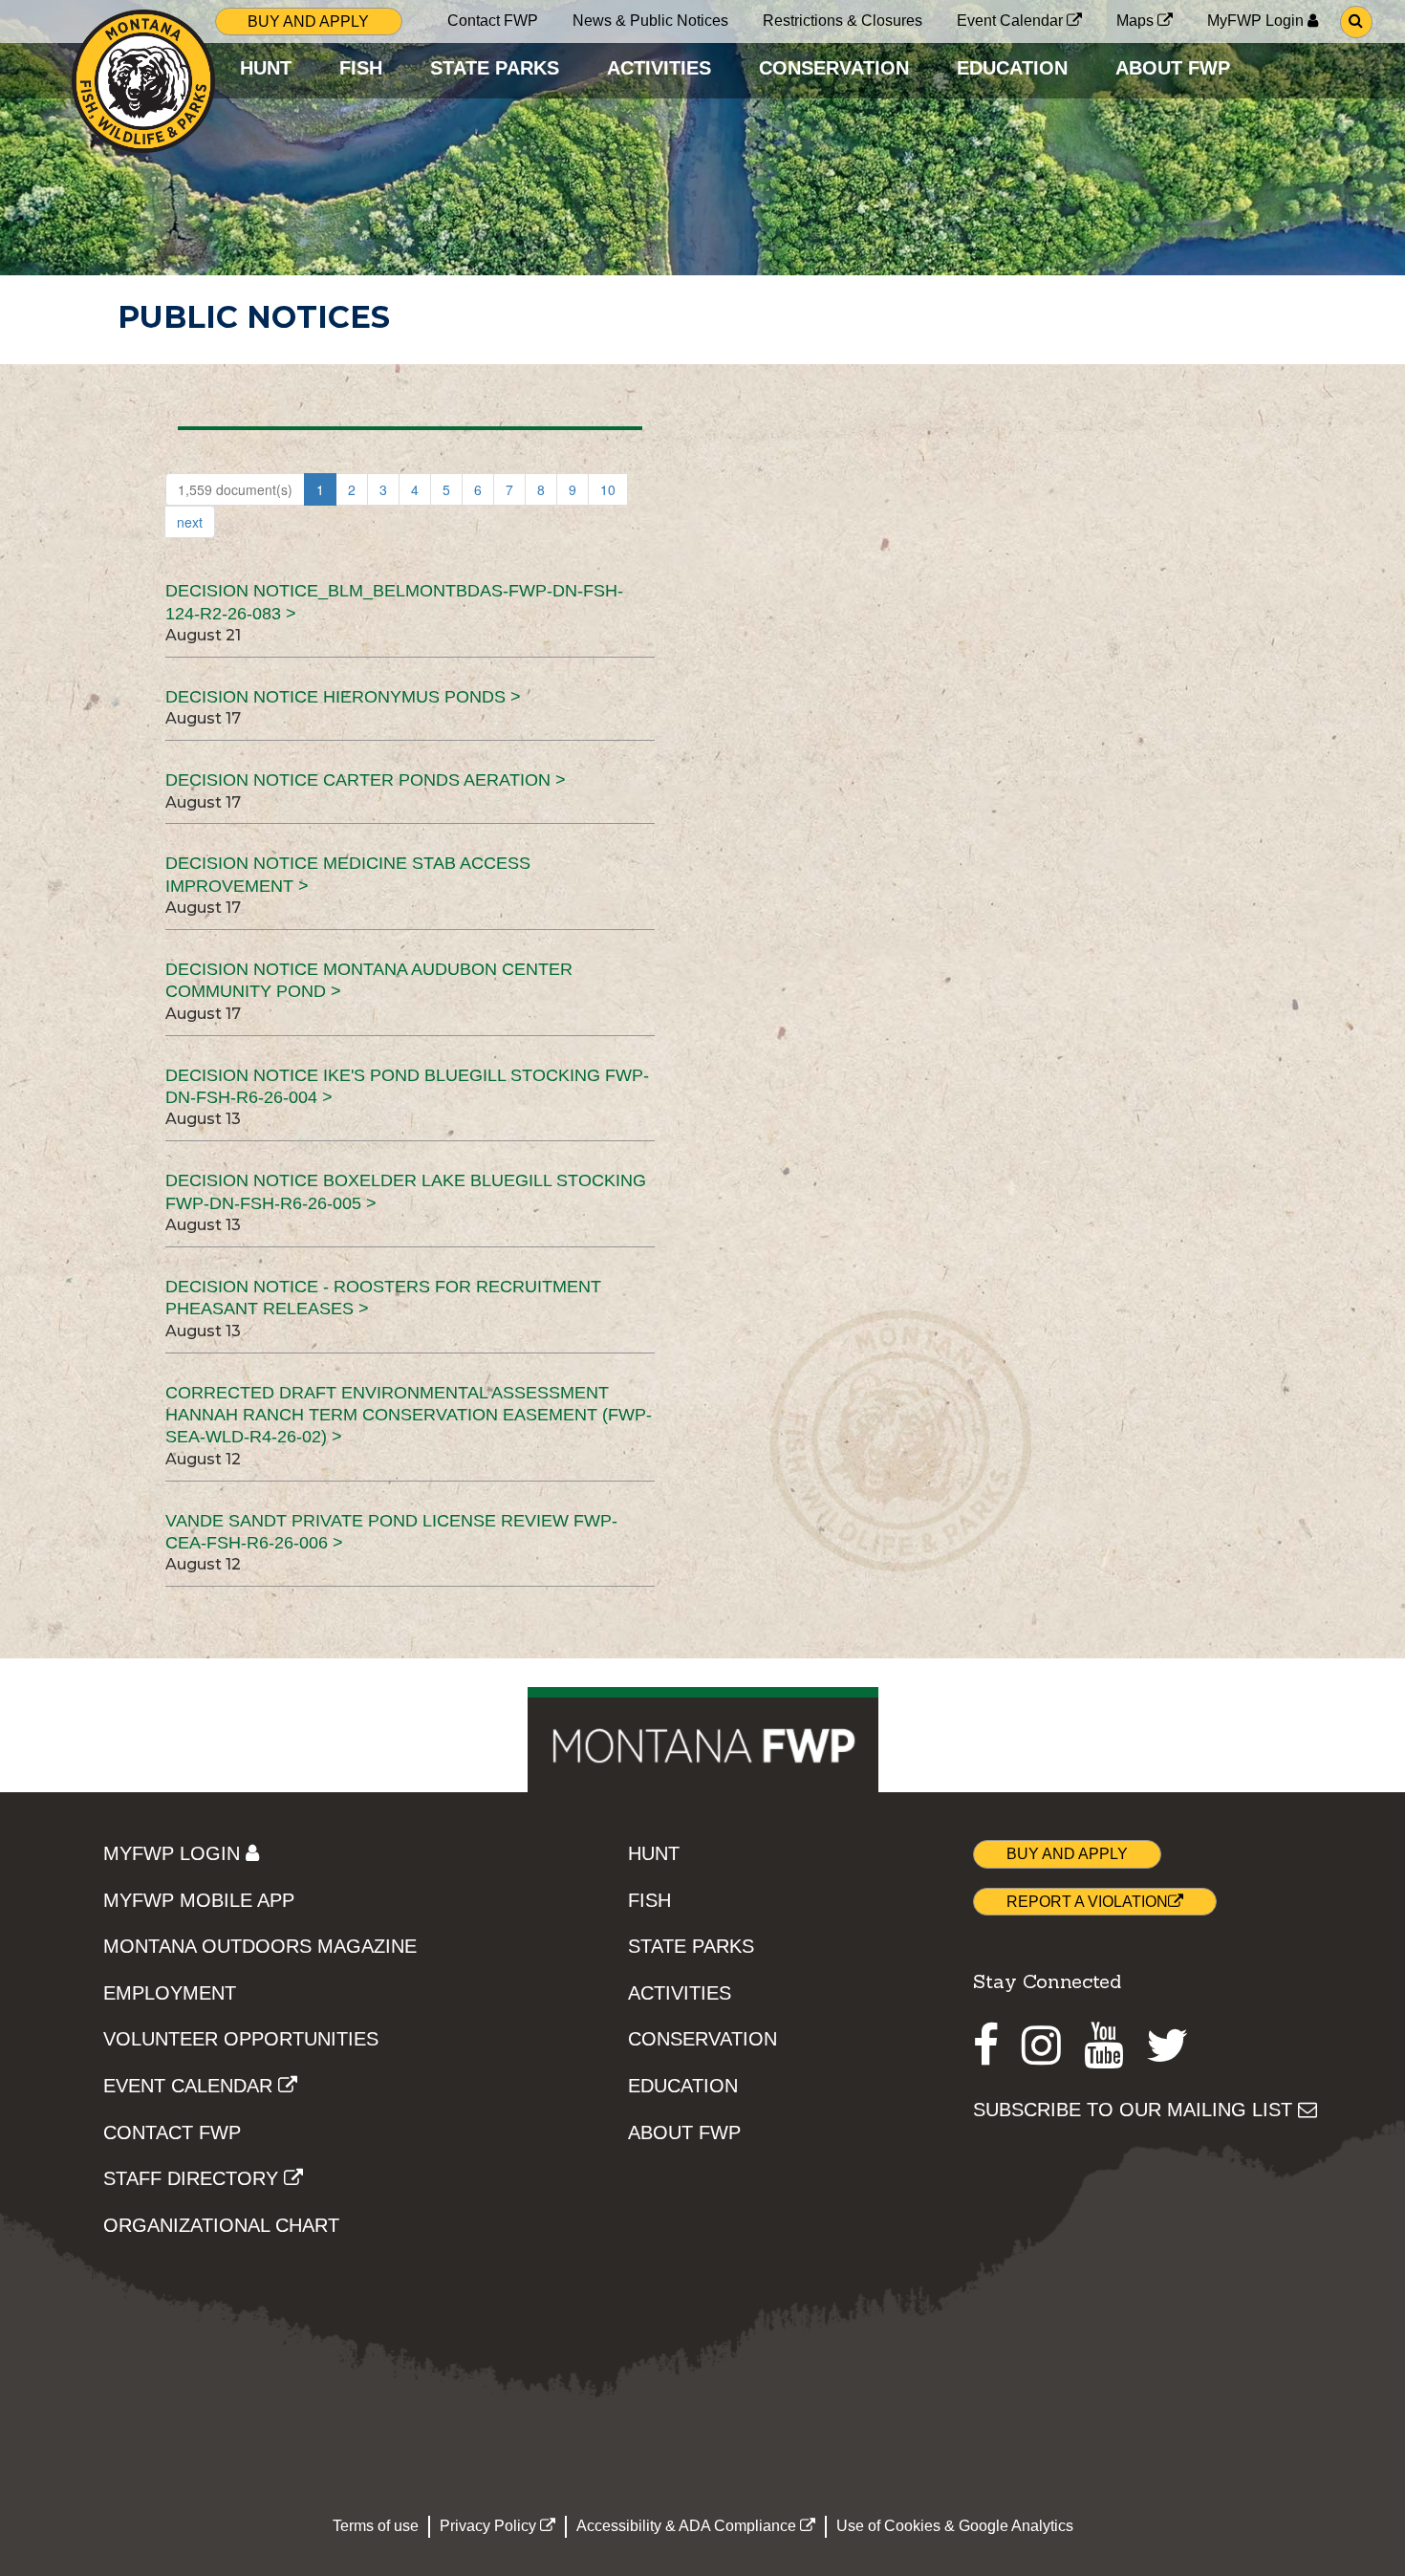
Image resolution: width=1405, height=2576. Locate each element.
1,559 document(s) (235, 489)
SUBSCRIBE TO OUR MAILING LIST (1135, 2110)
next (190, 522)
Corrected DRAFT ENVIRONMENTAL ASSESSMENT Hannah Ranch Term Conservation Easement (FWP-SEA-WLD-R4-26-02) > (409, 1415)
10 (608, 489)
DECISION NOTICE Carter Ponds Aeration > (366, 780)
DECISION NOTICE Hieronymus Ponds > (343, 697)
